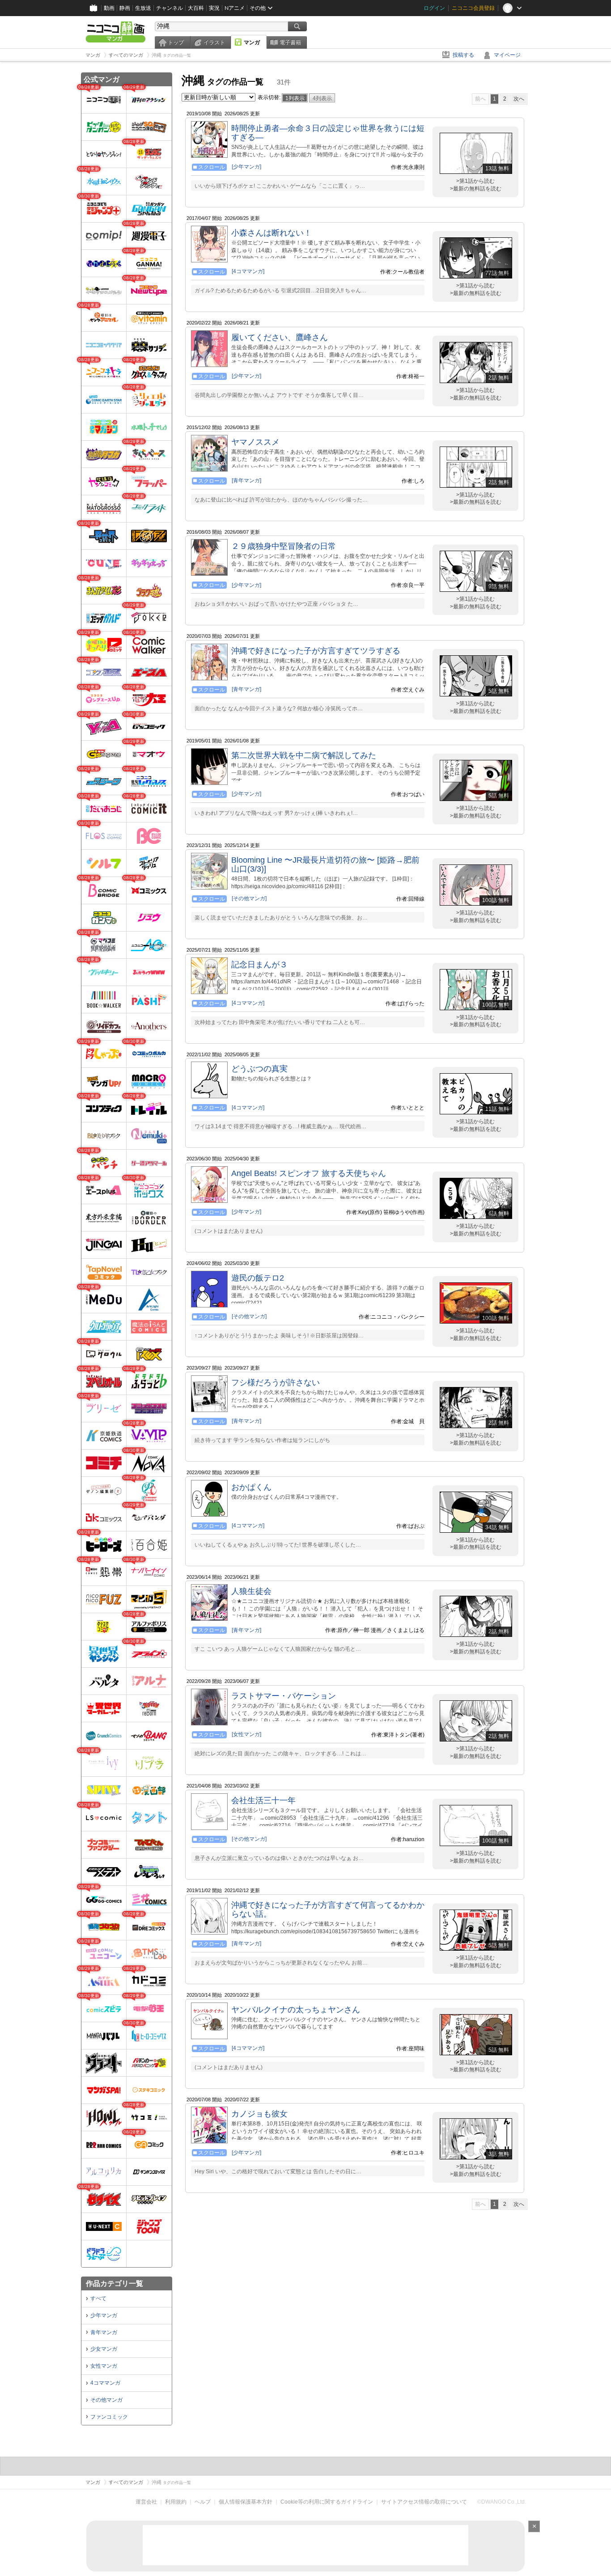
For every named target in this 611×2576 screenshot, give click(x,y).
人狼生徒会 (251, 1591)
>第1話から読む (475, 181)
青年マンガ (104, 2332)
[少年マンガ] (246, 167)
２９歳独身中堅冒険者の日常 (284, 546)
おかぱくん (251, 1487)
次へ (519, 99)
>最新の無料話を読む (476, 189)
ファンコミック (109, 2417)
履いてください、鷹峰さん (280, 337)
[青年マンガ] (246, 481)
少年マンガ (104, 2315)
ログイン (434, 8)
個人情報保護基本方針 (246, 2502)
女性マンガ (104, 2366)
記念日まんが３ (259, 965)
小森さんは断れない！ (272, 233)
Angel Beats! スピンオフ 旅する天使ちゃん (309, 1173)
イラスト (214, 42)
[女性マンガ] (246, 1734)
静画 (125, 8)
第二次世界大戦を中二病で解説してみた (304, 755)
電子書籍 (290, 42)
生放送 (143, 8)
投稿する (463, 55)
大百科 (196, 8)
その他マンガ (106, 2400)
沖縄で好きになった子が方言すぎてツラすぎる (316, 651)
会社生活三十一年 (263, 1800)
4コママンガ (105, 2383)
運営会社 (146, 2502)
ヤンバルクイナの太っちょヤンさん (296, 2010)
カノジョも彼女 (259, 2114)
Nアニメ (235, 8)
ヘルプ (203, 2502)
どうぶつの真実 (259, 1069)
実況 (214, 8)
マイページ (507, 55)
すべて (98, 2298)
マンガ (252, 42)
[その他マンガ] (249, 898)
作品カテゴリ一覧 (115, 2283)
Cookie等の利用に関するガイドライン (327, 2502)
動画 (109, 8)
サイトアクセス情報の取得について (424, 2502)
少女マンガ (104, 2349)
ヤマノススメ (255, 442)
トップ (176, 42)
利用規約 (176, 2502)
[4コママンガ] (248, 271)
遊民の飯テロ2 (258, 1278)
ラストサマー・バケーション (284, 1696)
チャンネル (170, 8)
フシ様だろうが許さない (276, 1383)
